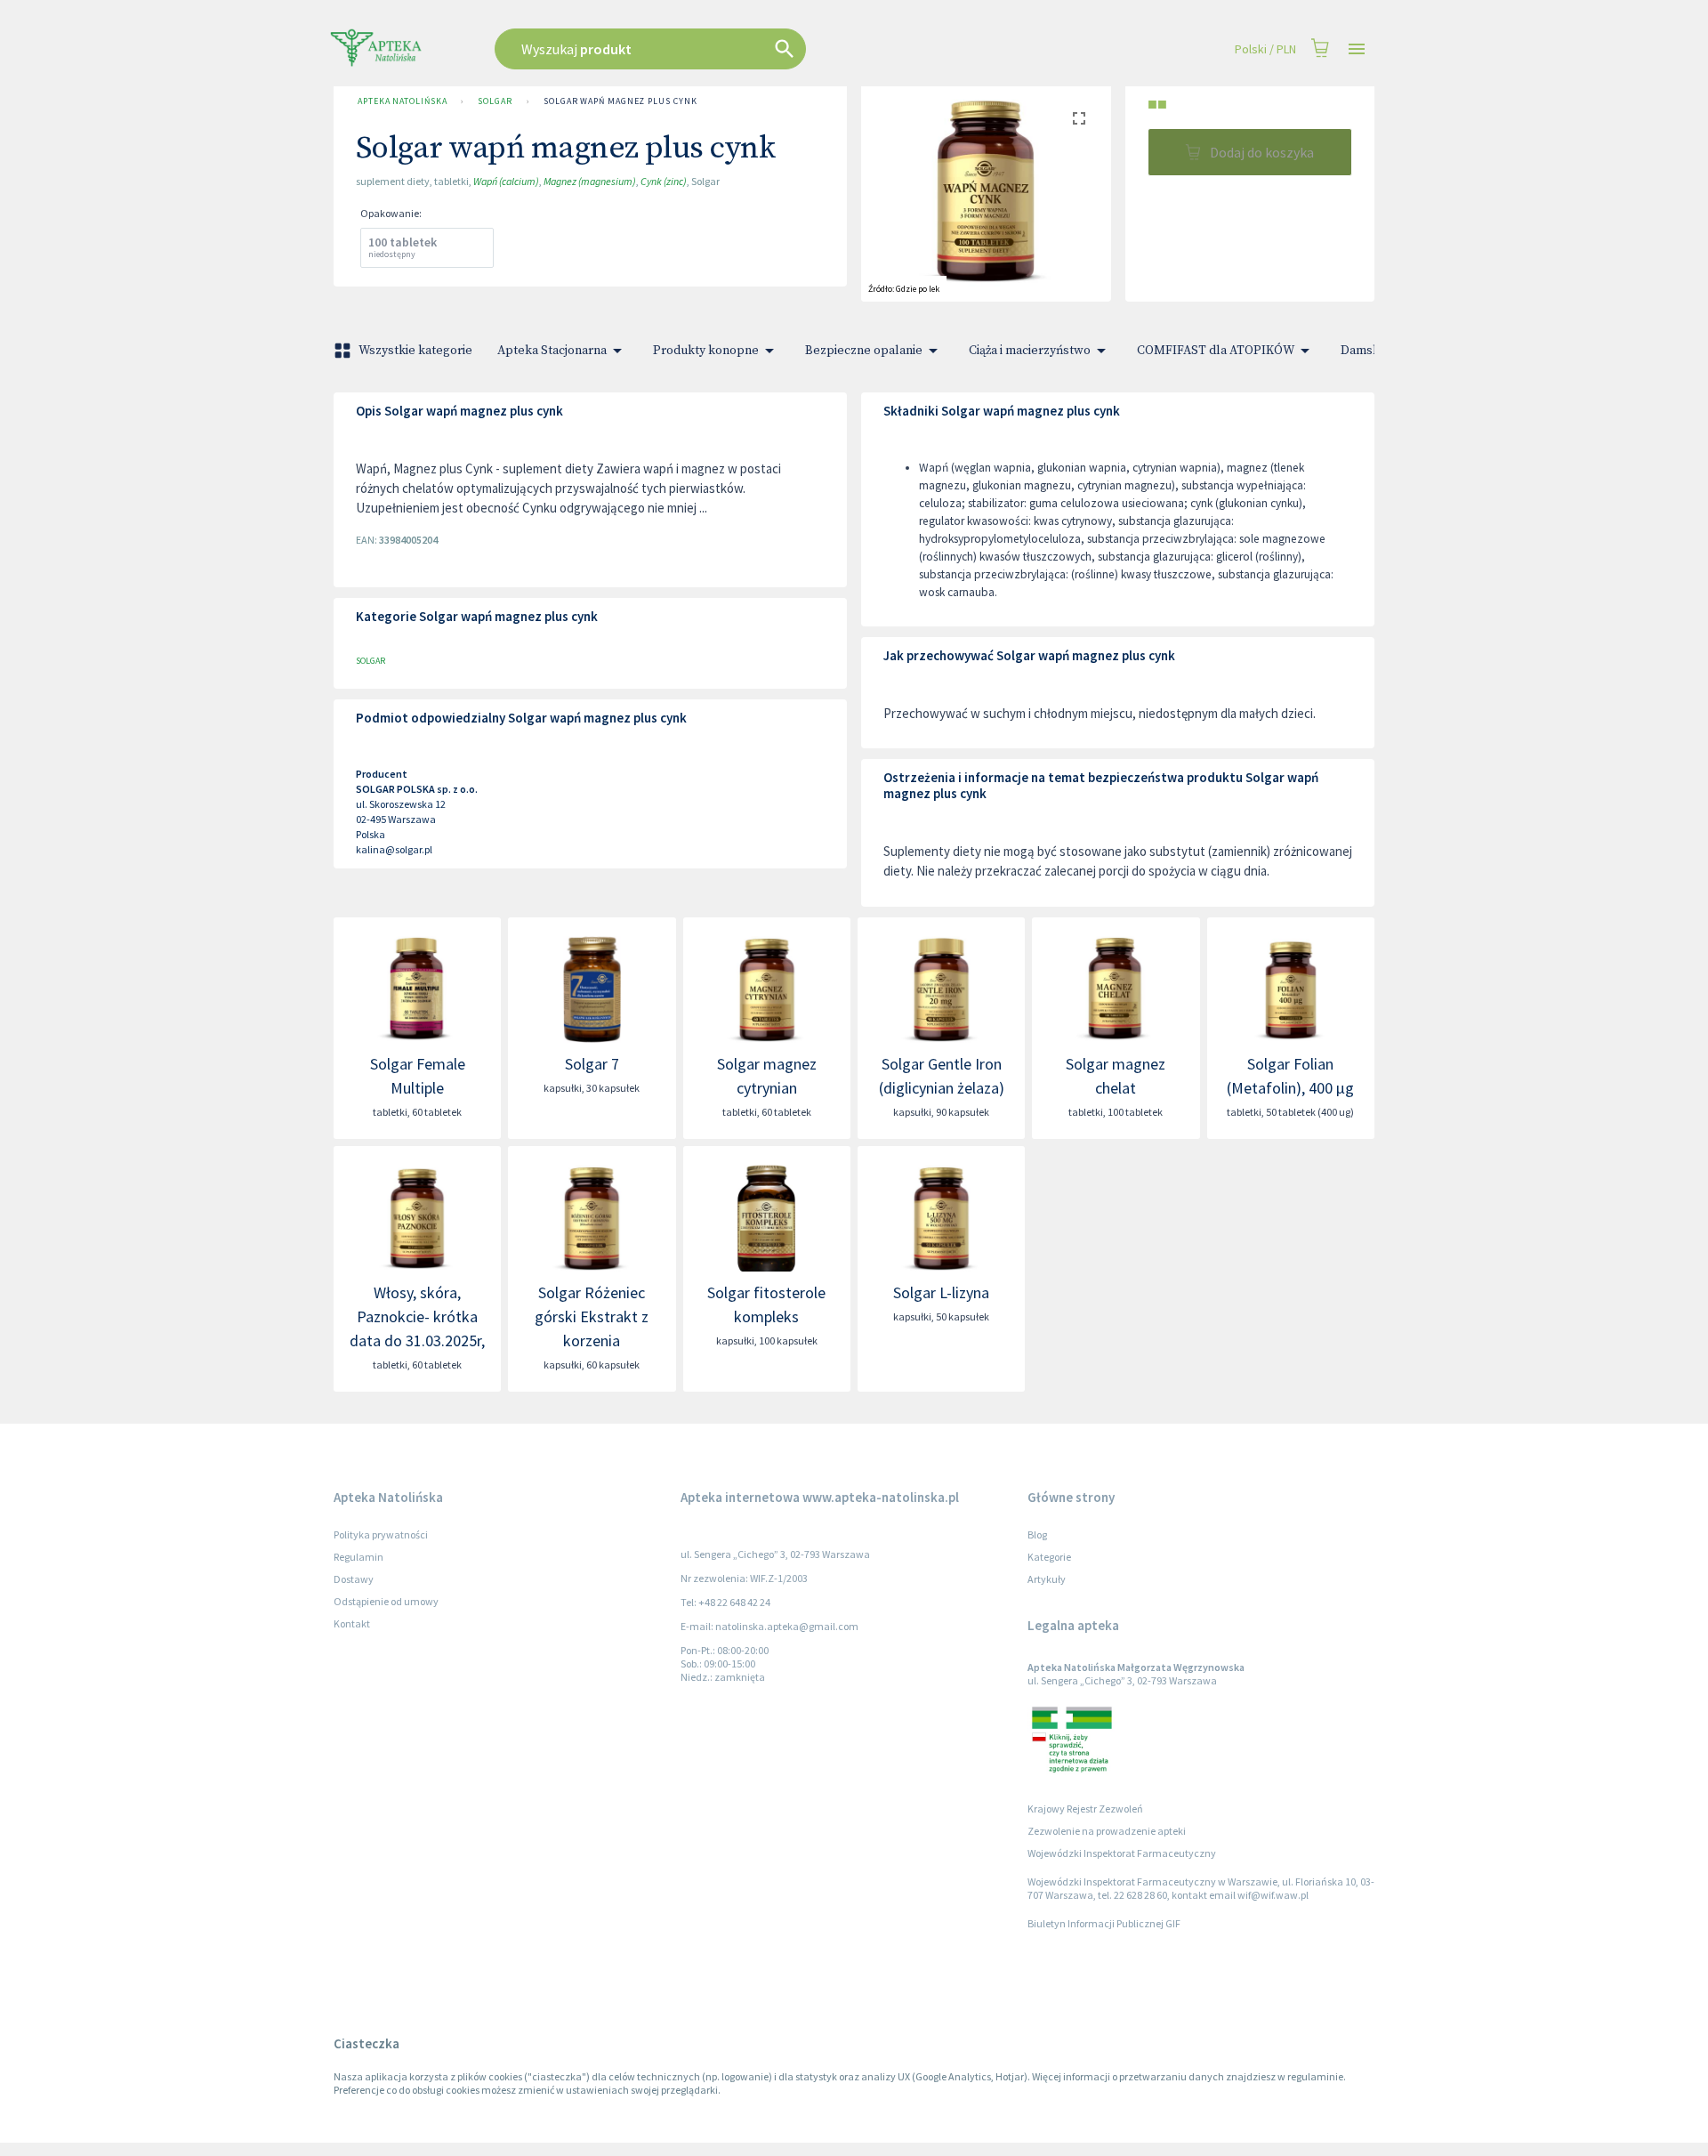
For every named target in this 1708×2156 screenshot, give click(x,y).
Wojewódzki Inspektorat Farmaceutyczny (1122, 1853)
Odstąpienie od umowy (386, 1601)
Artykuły (1047, 1579)
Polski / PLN (1265, 49)
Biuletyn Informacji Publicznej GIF (1104, 1923)
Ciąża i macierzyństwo (1030, 351)
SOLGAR (495, 101)
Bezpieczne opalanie (864, 351)
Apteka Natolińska (402, 101)
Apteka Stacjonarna (552, 351)
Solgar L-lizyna (941, 1292)
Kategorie (1049, 1557)
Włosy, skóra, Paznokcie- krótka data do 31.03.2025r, (417, 1316)
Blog (1037, 1534)
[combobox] (740, 49)
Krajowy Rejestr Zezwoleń (1085, 1809)
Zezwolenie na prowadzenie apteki (1107, 1831)
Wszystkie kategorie (415, 351)
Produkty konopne (706, 351)
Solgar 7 (592, 1064)
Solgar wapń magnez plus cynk (620, 101)
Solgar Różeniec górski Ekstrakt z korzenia (592, 1316)
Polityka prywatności (381, 1534)
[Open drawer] (1357, 49)
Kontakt (352, 1623)
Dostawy (354, 1579)
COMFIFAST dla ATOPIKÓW (1216, 351)
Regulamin (359, 1557)
